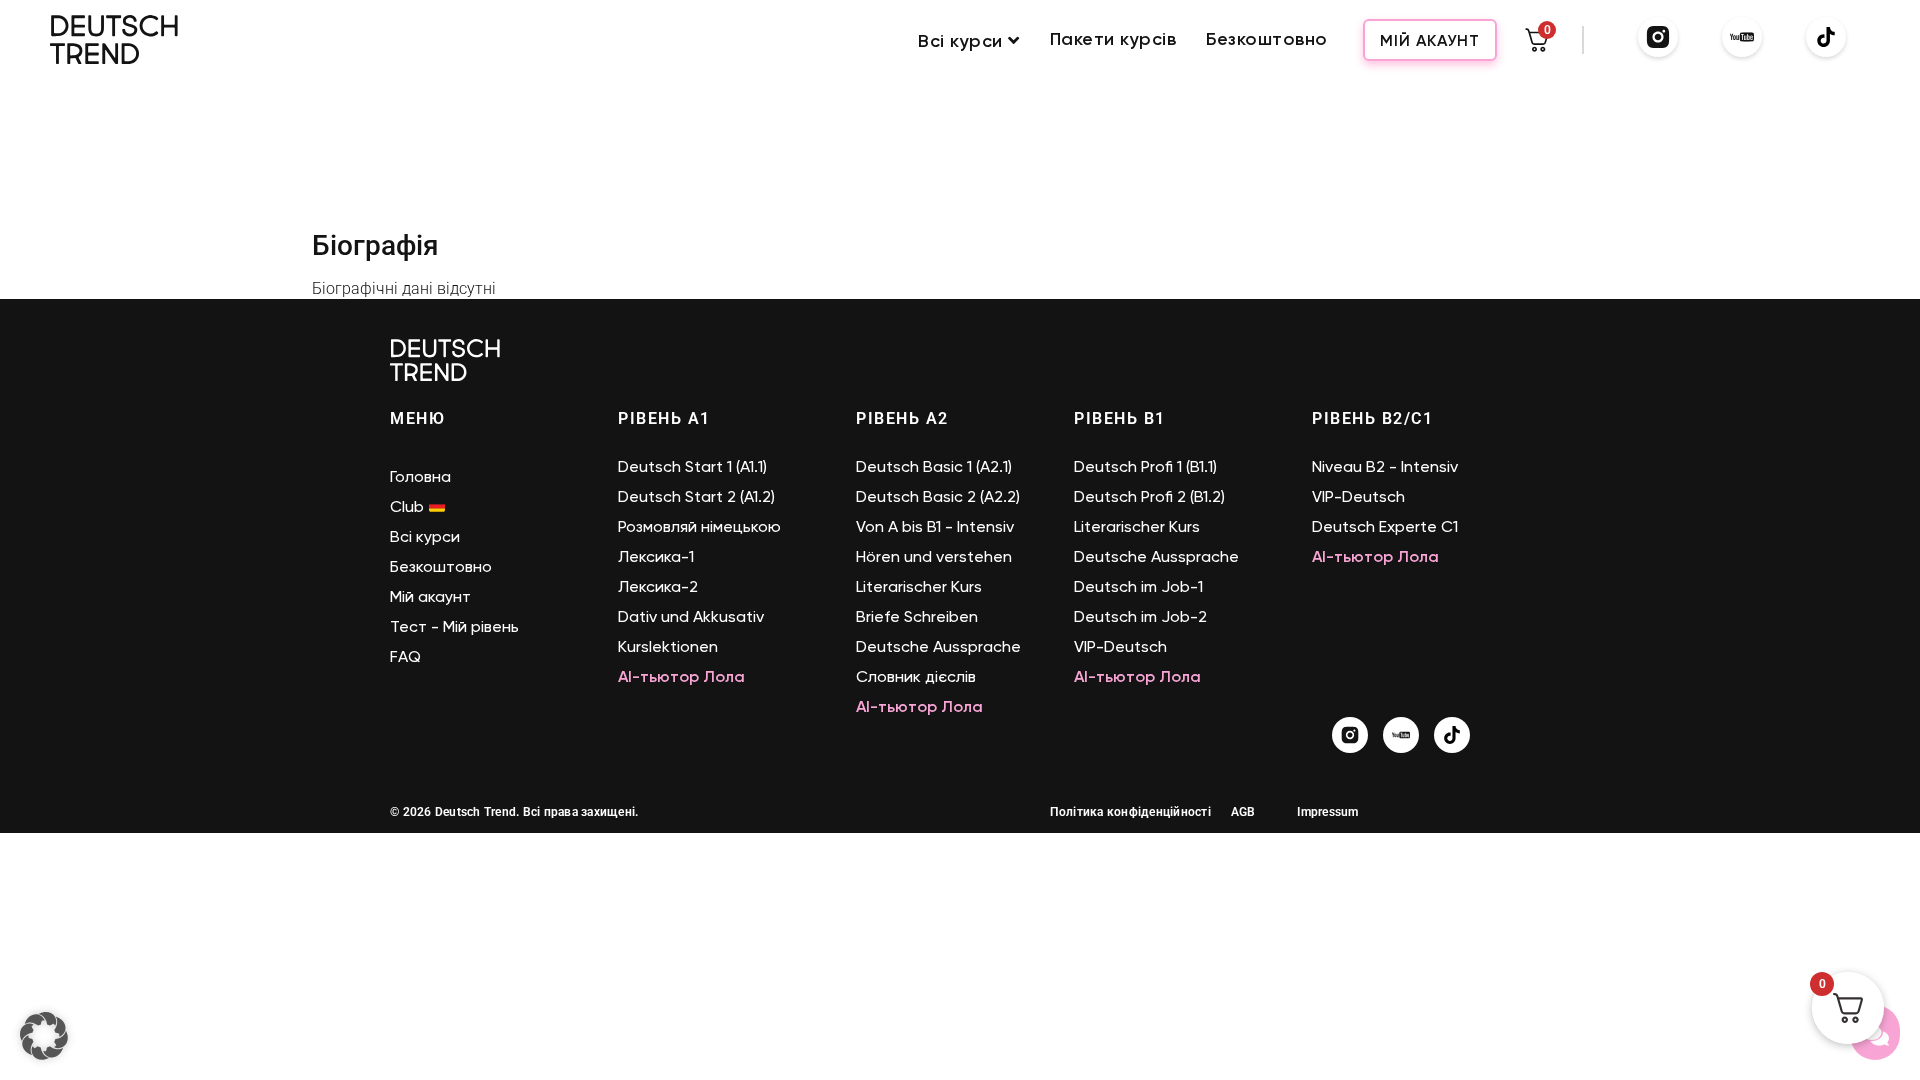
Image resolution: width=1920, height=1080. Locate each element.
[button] (44, 1036)
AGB (1243, 812)
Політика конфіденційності (1130, 812)
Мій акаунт (1430, 40)
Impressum (1327, 812)
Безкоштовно (1267, 39)
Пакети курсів (1113, 39)
